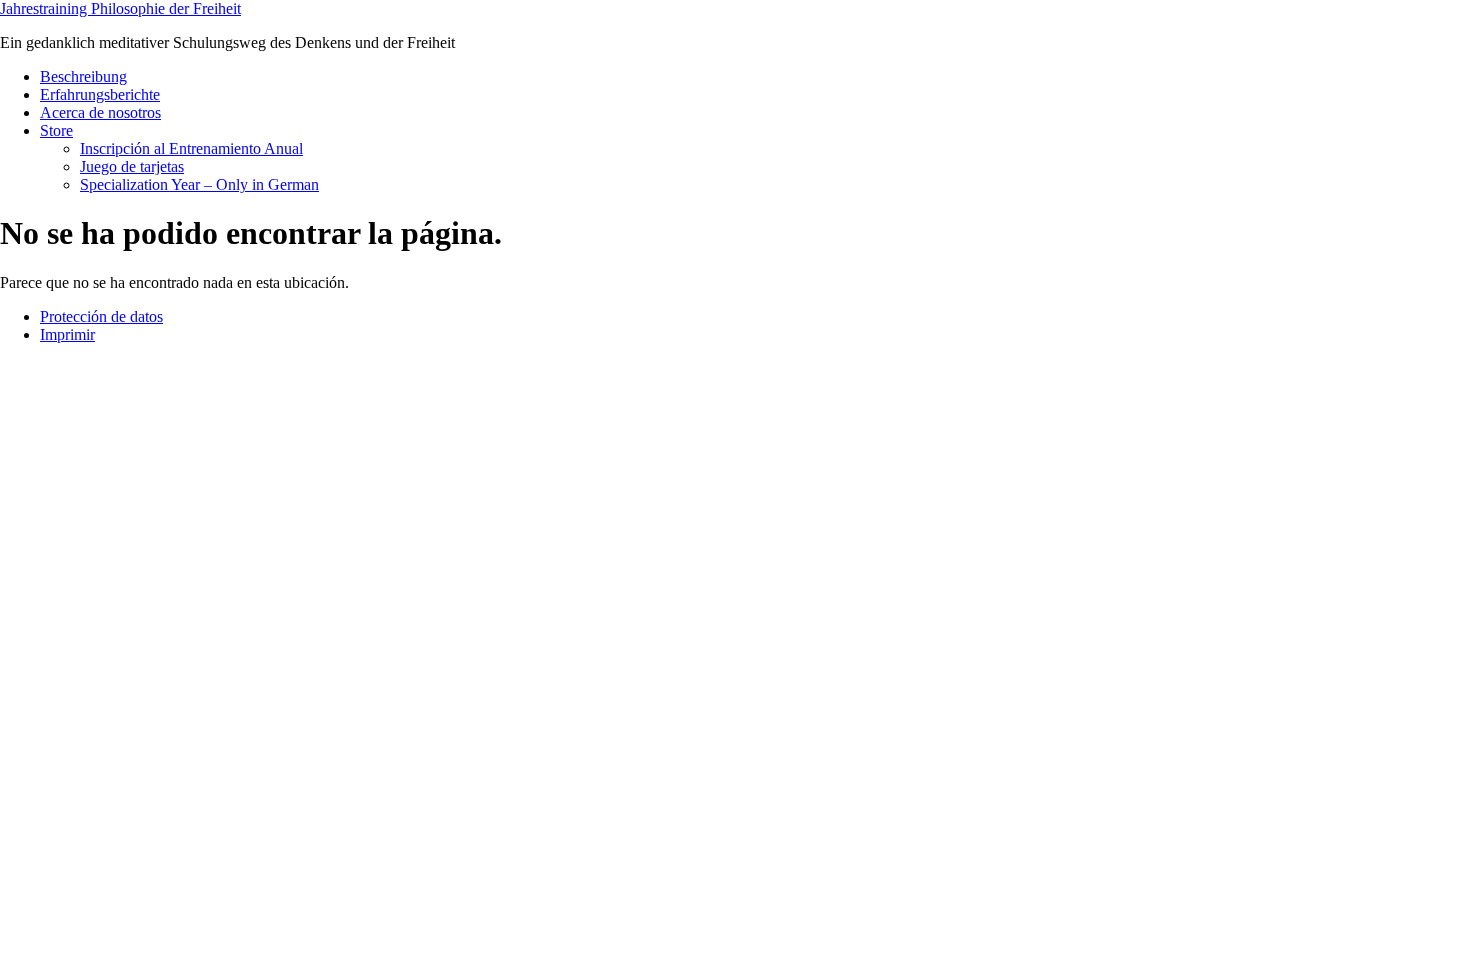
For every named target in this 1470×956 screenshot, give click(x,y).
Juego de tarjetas (132, 166)
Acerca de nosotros (100, 112)
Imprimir (67, 334)
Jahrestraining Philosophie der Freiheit (120, 8)
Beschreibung (83, 76)
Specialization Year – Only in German (199, 184)
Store (56, 130)
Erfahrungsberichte (100, 94)
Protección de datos (101, 316)
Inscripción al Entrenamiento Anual (191, 148)
